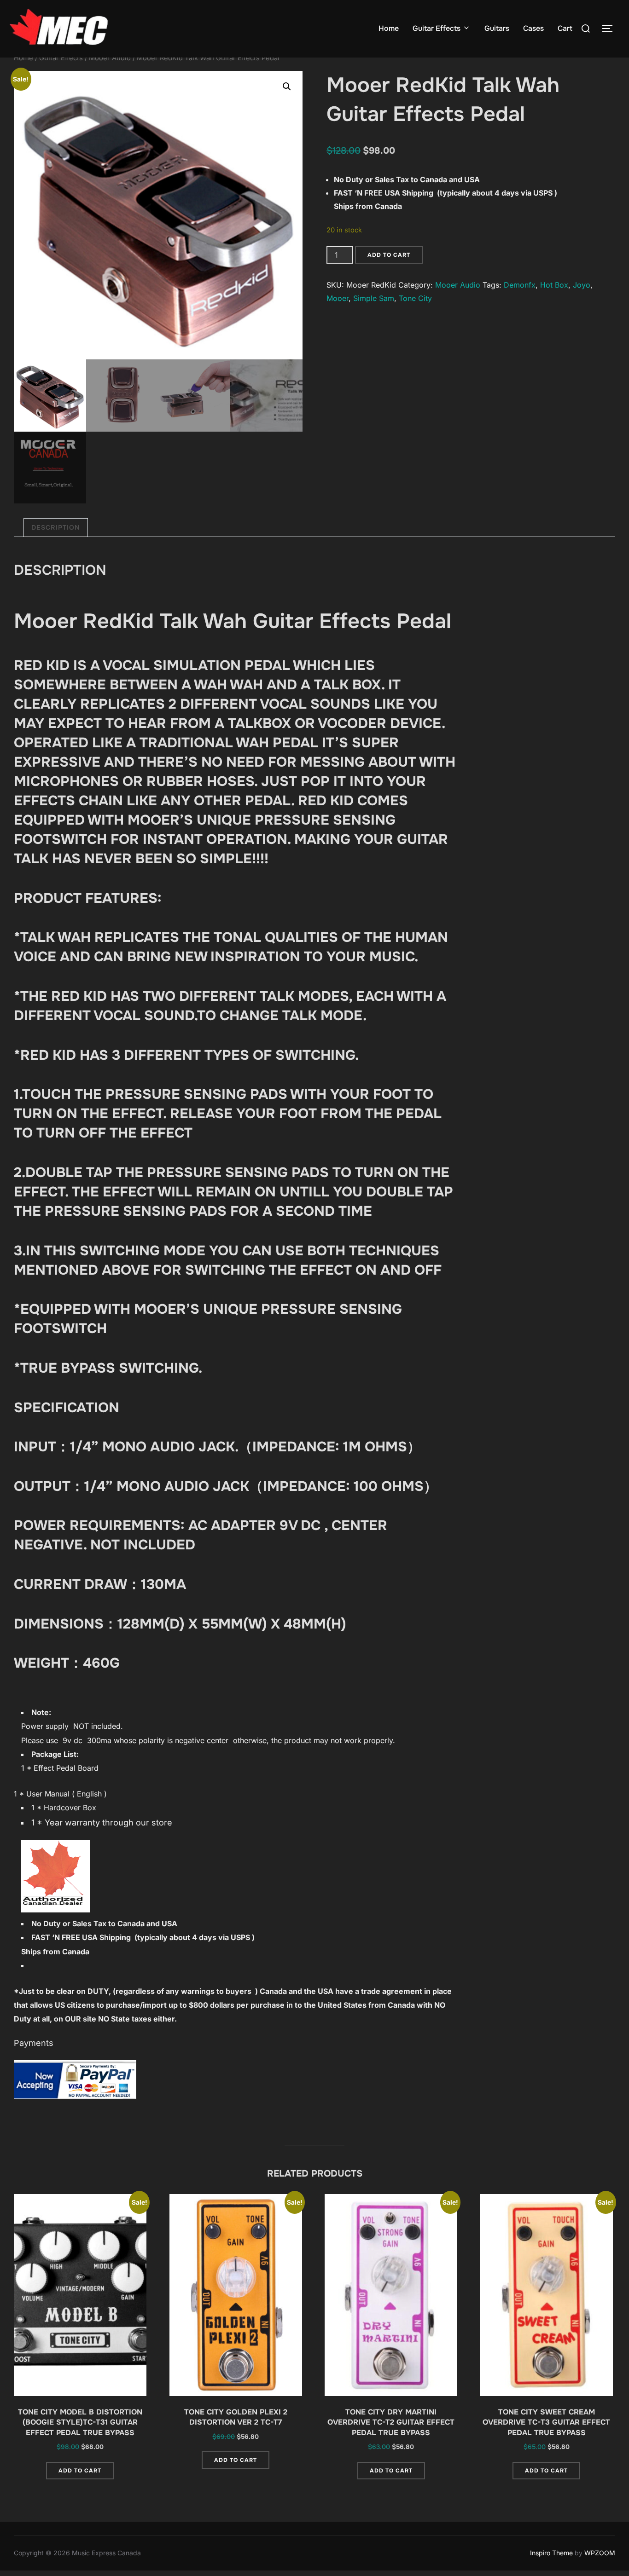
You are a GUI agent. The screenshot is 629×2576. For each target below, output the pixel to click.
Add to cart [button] (80, 2471)
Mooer (338, 298)
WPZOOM (600, 2553)
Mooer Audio (110, 58)
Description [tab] (56, 527)
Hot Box (554, 285)
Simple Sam (374, 298)
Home (389, 28)
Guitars (497, 28)
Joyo (582, 285)
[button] (287, 87)
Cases (533, 28)
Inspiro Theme (551, 2553)
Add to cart (389, 255)
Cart (565, 28)
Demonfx (520, 285)
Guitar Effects (437, 28)
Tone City (415, 298)
